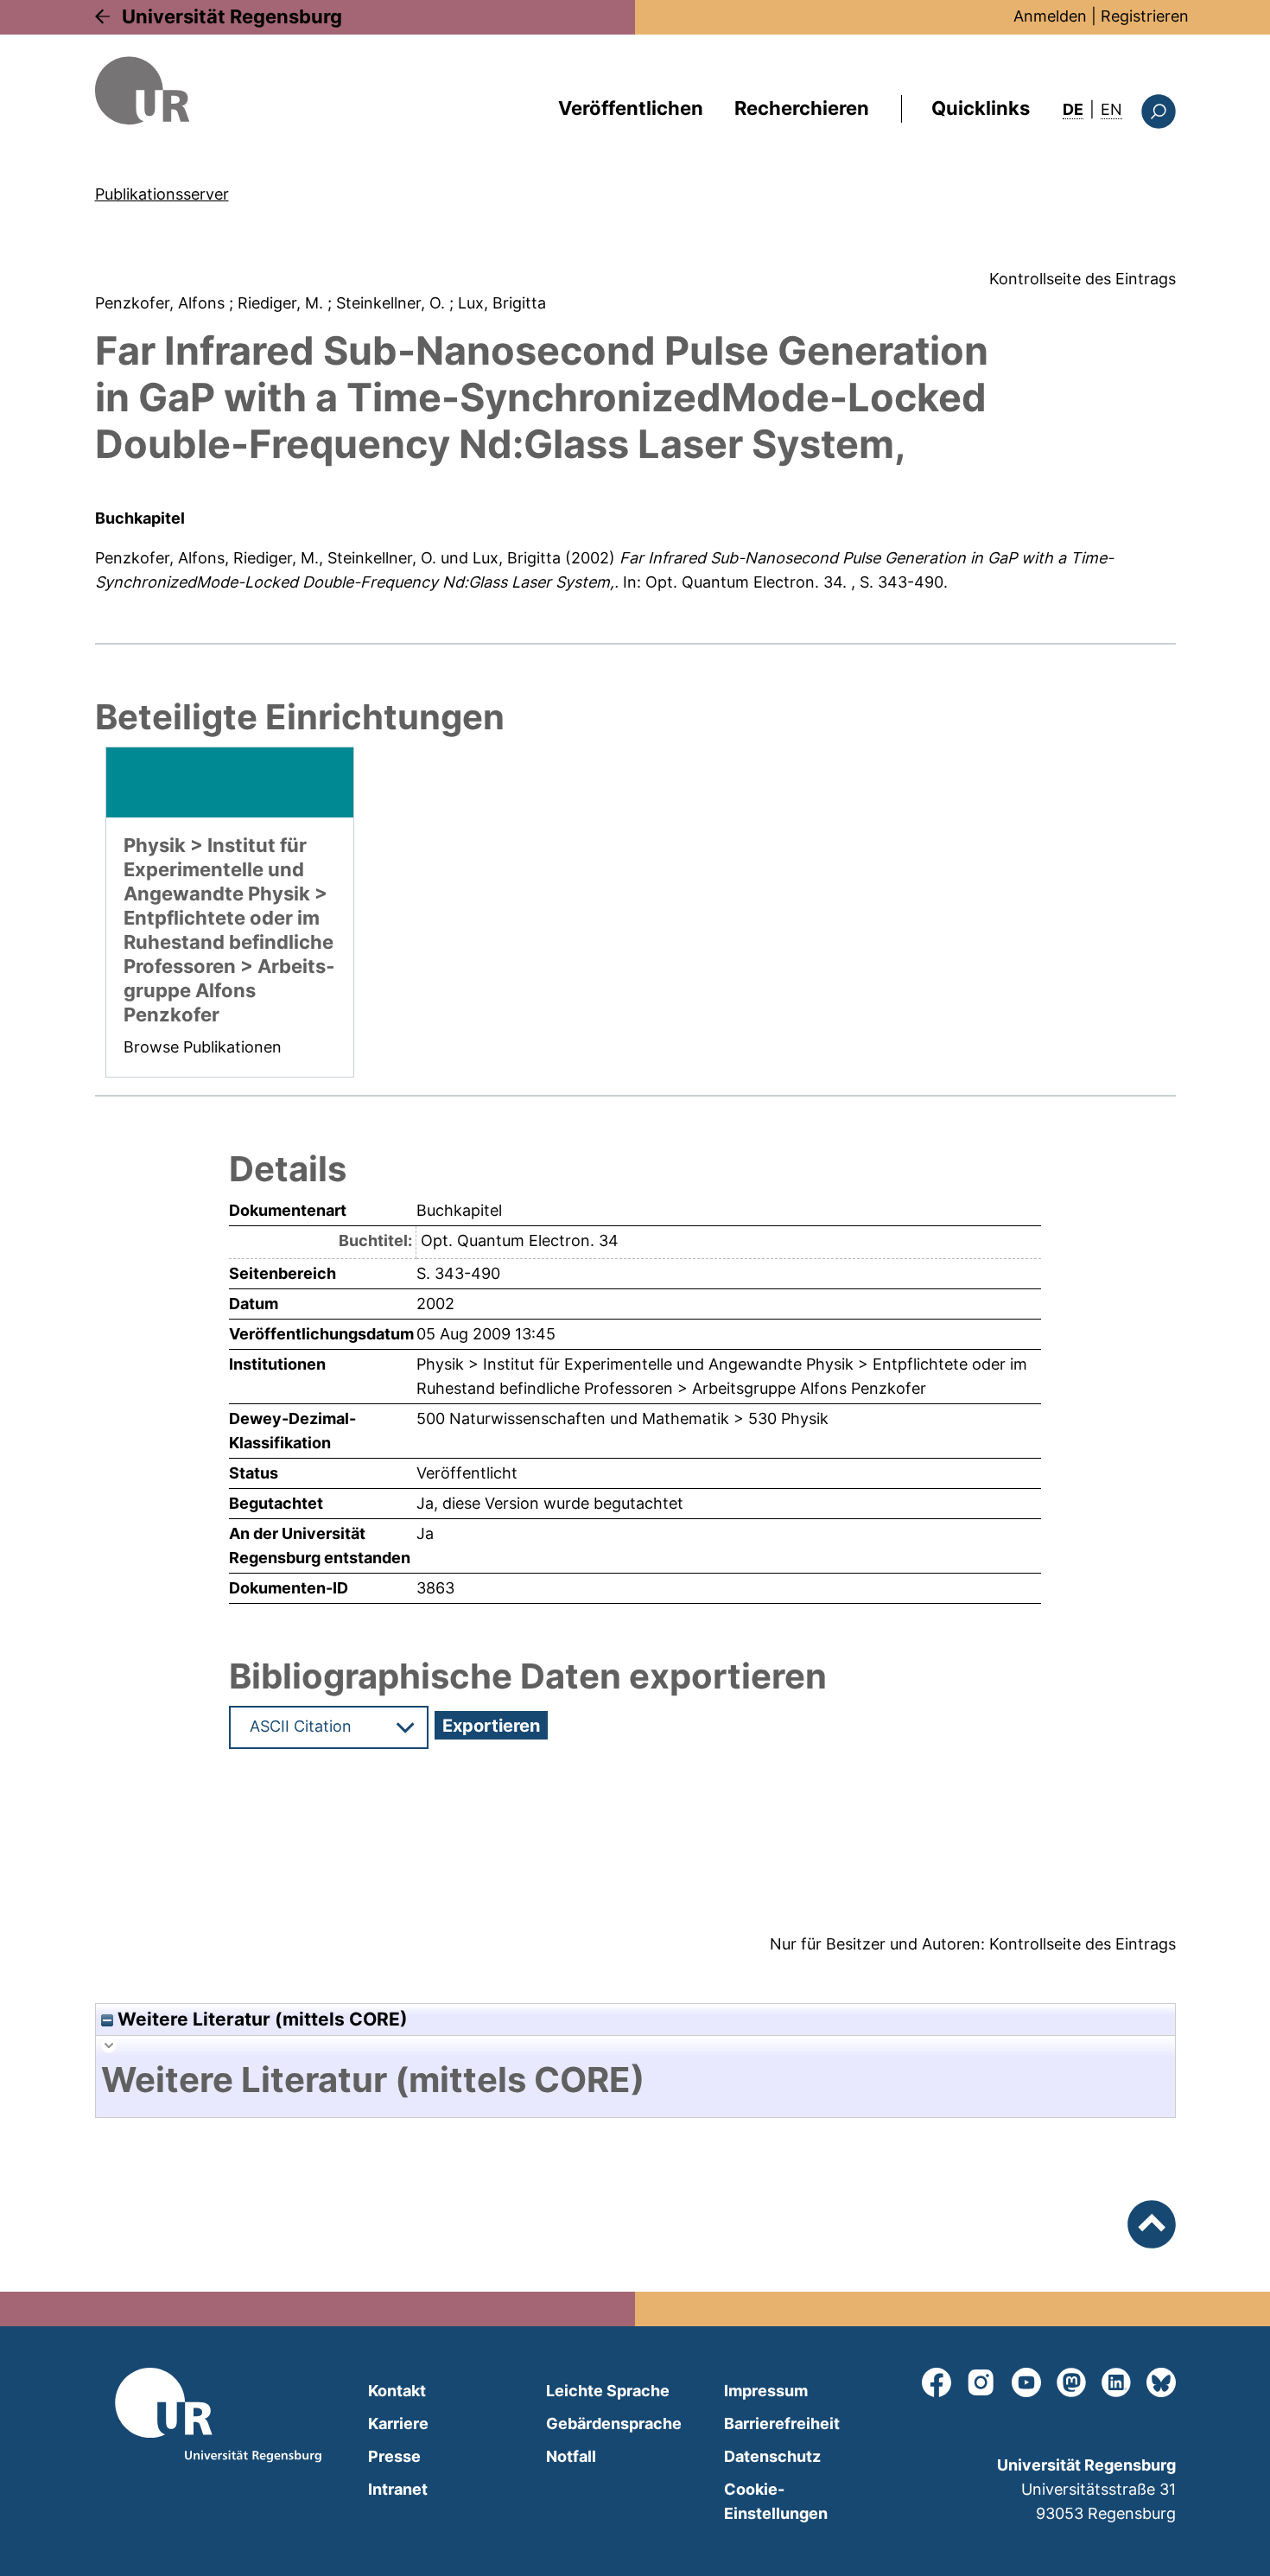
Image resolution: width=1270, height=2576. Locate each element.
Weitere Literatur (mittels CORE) (260, 2019)
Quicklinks (981, 108)
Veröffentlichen (631, 108)
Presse (394, 2456)
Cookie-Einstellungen (776, 2501)
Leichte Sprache (608, 2391)
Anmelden (1050, 16)
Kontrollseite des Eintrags (1083, 279)
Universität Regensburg (232, 16)
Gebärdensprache (614, 2423)
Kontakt (397, 2391)
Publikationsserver (162, 194)
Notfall (571, 2456)
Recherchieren (802, 108)
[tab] (635, 2080)
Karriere (398, 2423)
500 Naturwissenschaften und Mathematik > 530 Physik (622, 1418)
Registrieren (1145, 16)
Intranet (398, 2489)
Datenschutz (772, 2456)
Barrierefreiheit (782, 2423)
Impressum (766, 2391)
